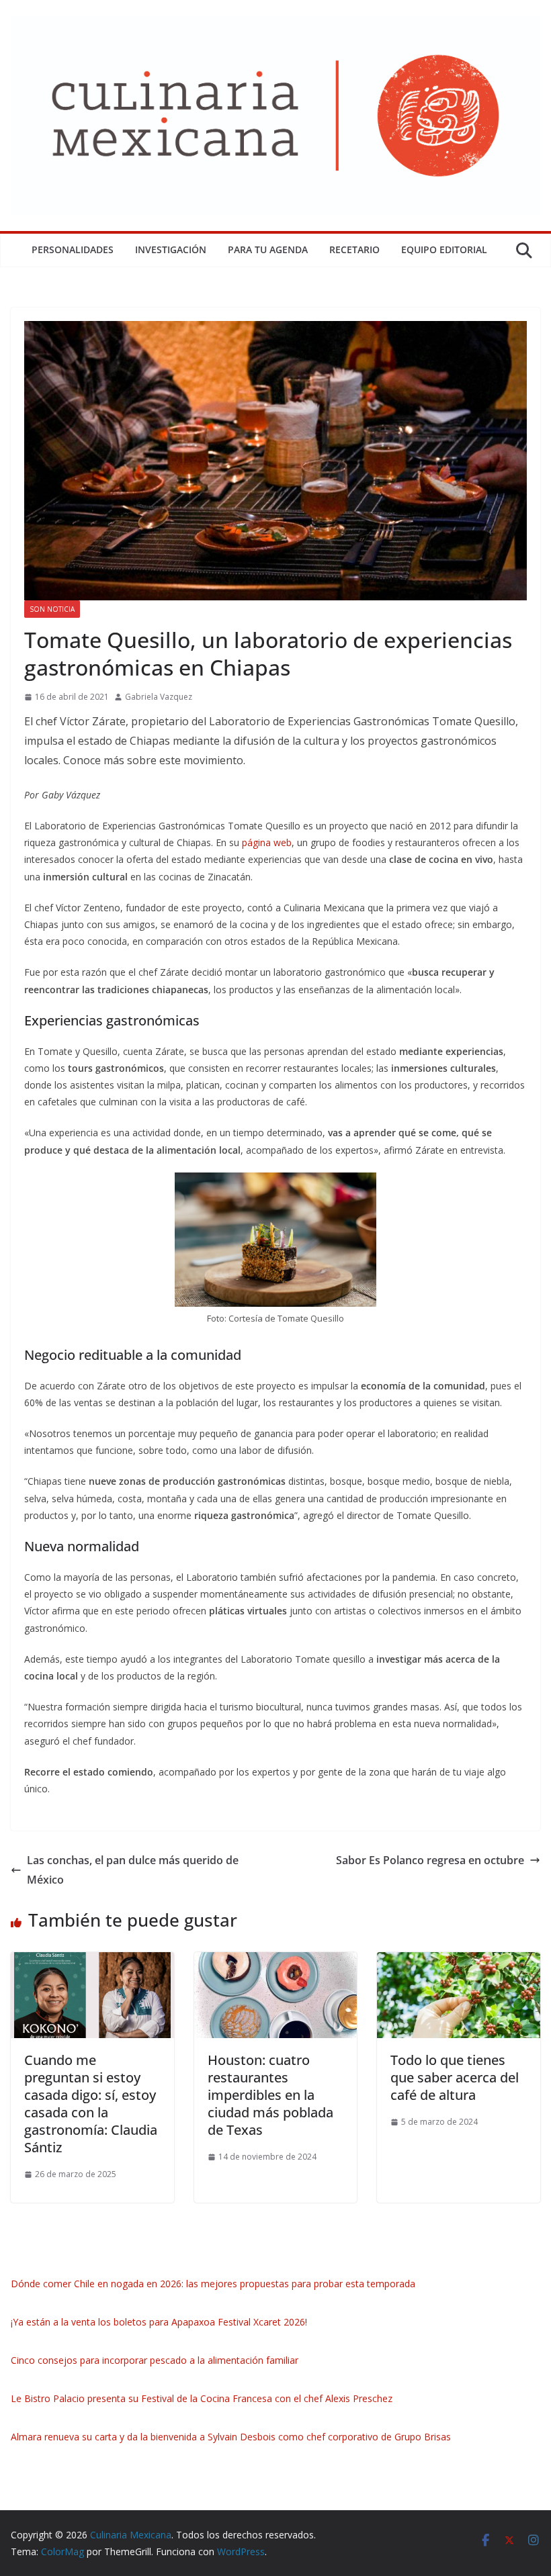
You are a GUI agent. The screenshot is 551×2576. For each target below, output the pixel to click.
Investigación (171, 249)
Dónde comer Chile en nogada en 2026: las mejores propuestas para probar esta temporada (213, 2284)
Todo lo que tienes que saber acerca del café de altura (455, 2077)
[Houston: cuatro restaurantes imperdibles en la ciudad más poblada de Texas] (276, 1962)
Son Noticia (52, 609)
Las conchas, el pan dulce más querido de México (133, 1870)
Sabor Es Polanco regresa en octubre (430, 1860)
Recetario (354, 249)
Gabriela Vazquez (159, 697)
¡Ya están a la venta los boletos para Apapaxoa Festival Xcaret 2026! (159, 2322)
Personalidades (73, 249)
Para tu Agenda (268, 249)
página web (267, 842)
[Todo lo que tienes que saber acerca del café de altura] (459, 1962)
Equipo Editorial (444, 249)
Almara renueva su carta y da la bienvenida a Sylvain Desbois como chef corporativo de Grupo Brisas (231, 2437)
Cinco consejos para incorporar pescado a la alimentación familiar (155, 2360)
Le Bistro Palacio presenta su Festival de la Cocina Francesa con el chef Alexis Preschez (202, 2398)
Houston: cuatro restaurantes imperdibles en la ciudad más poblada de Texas (270, 2095)
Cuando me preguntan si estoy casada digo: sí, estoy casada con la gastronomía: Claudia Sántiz (91, 2104)
